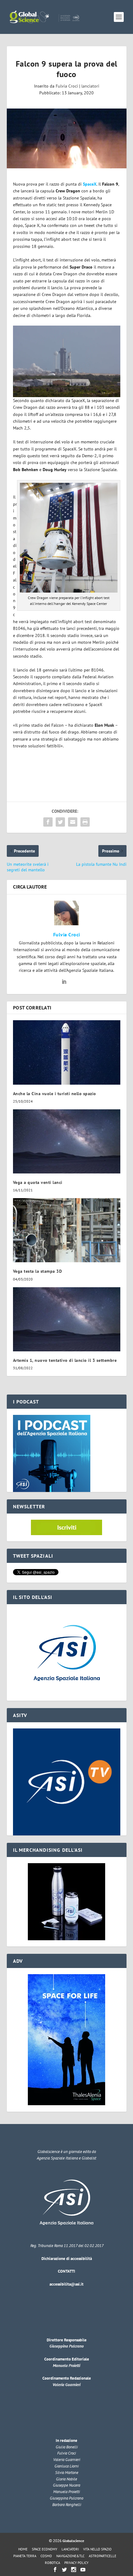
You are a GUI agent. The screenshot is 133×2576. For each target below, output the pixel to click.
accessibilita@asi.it (66, 2284)
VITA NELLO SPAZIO (97, 2549)
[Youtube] (83, 2570)
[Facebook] (55, 2570)
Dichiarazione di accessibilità (67, 2259)
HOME (23, 2549)
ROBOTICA (52, 2563)
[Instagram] (74, 2570)
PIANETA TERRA (25, 2556)
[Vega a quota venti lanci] (67, 1141)
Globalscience (73, 2541)
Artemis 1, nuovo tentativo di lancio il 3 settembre (65, 1360)
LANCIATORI (70, 2549)
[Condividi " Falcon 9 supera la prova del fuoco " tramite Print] (85, 822)
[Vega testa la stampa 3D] (67, 1230)
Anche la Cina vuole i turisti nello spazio (55, 1094)
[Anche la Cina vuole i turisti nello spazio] (67, 1052)
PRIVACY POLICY (76, 2563)
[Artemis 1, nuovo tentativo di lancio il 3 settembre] (67, 1319)
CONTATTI (66, 2271)
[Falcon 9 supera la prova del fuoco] (67, 138)
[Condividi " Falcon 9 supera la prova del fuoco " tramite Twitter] (60, 822)
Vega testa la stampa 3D (38, 1271)
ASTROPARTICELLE (103, 2556)
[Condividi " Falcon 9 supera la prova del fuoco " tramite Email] (73, 822)
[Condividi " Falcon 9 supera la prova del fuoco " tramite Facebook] (48, 822)
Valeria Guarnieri (66, 2385)
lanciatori (90, 86)
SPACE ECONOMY (45, 2549)
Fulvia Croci (67, 86)
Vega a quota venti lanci (38, 1182)
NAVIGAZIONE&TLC (70, 2556)
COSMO (46, 2556)
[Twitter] (64, 2570)
